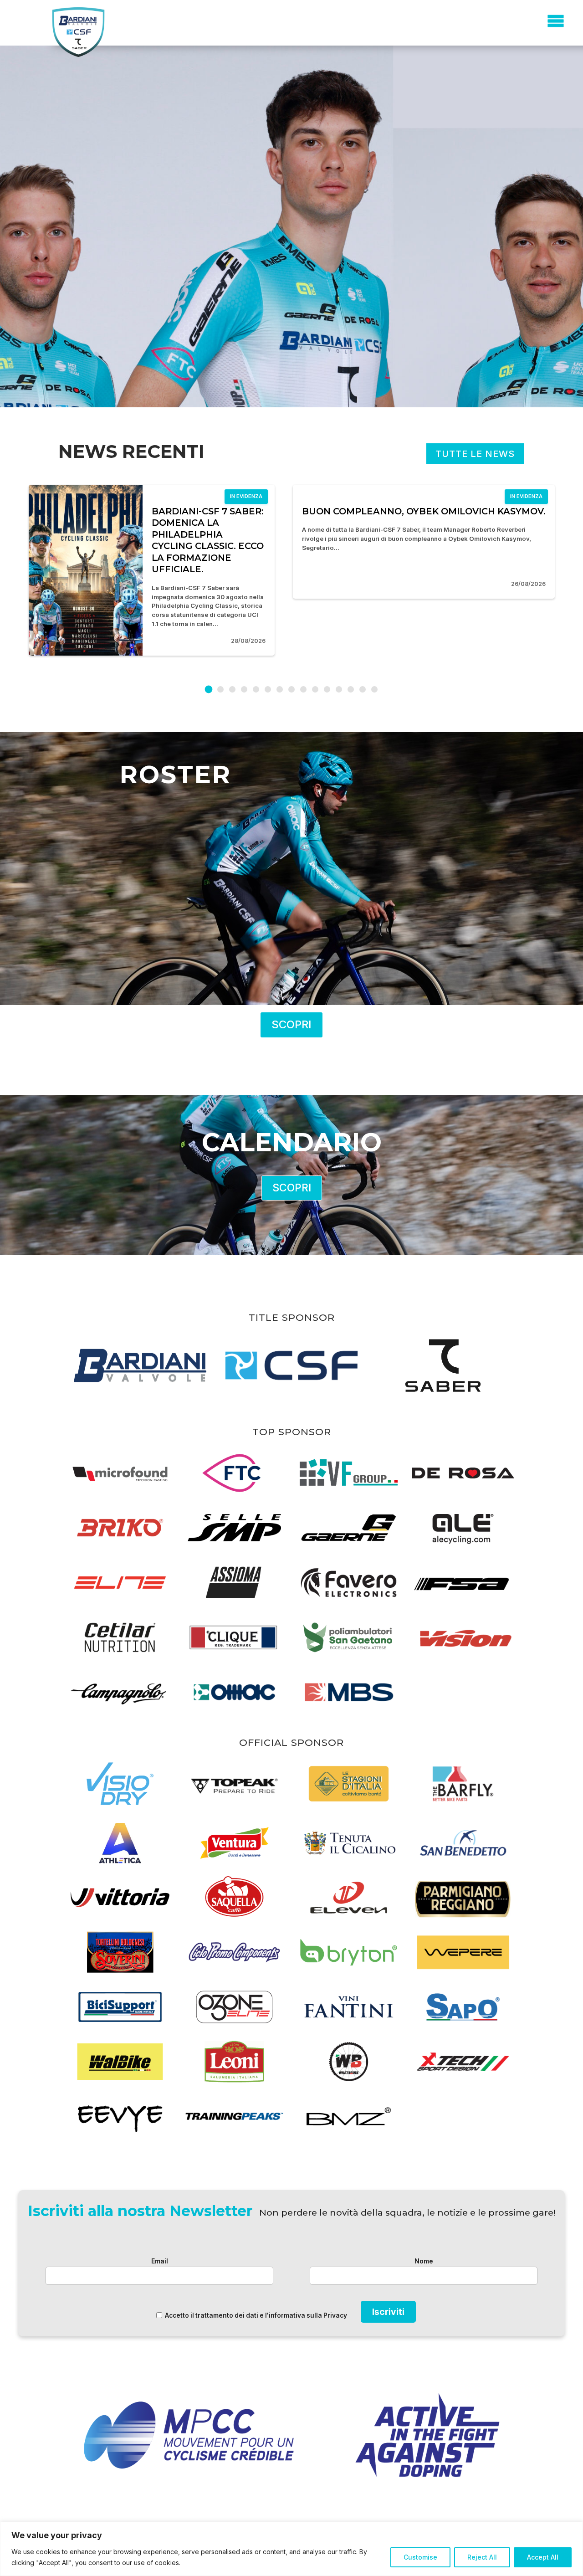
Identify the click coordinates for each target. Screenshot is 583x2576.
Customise (420, 2557)
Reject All (482, 2557)
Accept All (543, 2557)
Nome (424, 2261)
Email (160, 2261)
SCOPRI (291, 1024)
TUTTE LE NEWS (475, 454)
